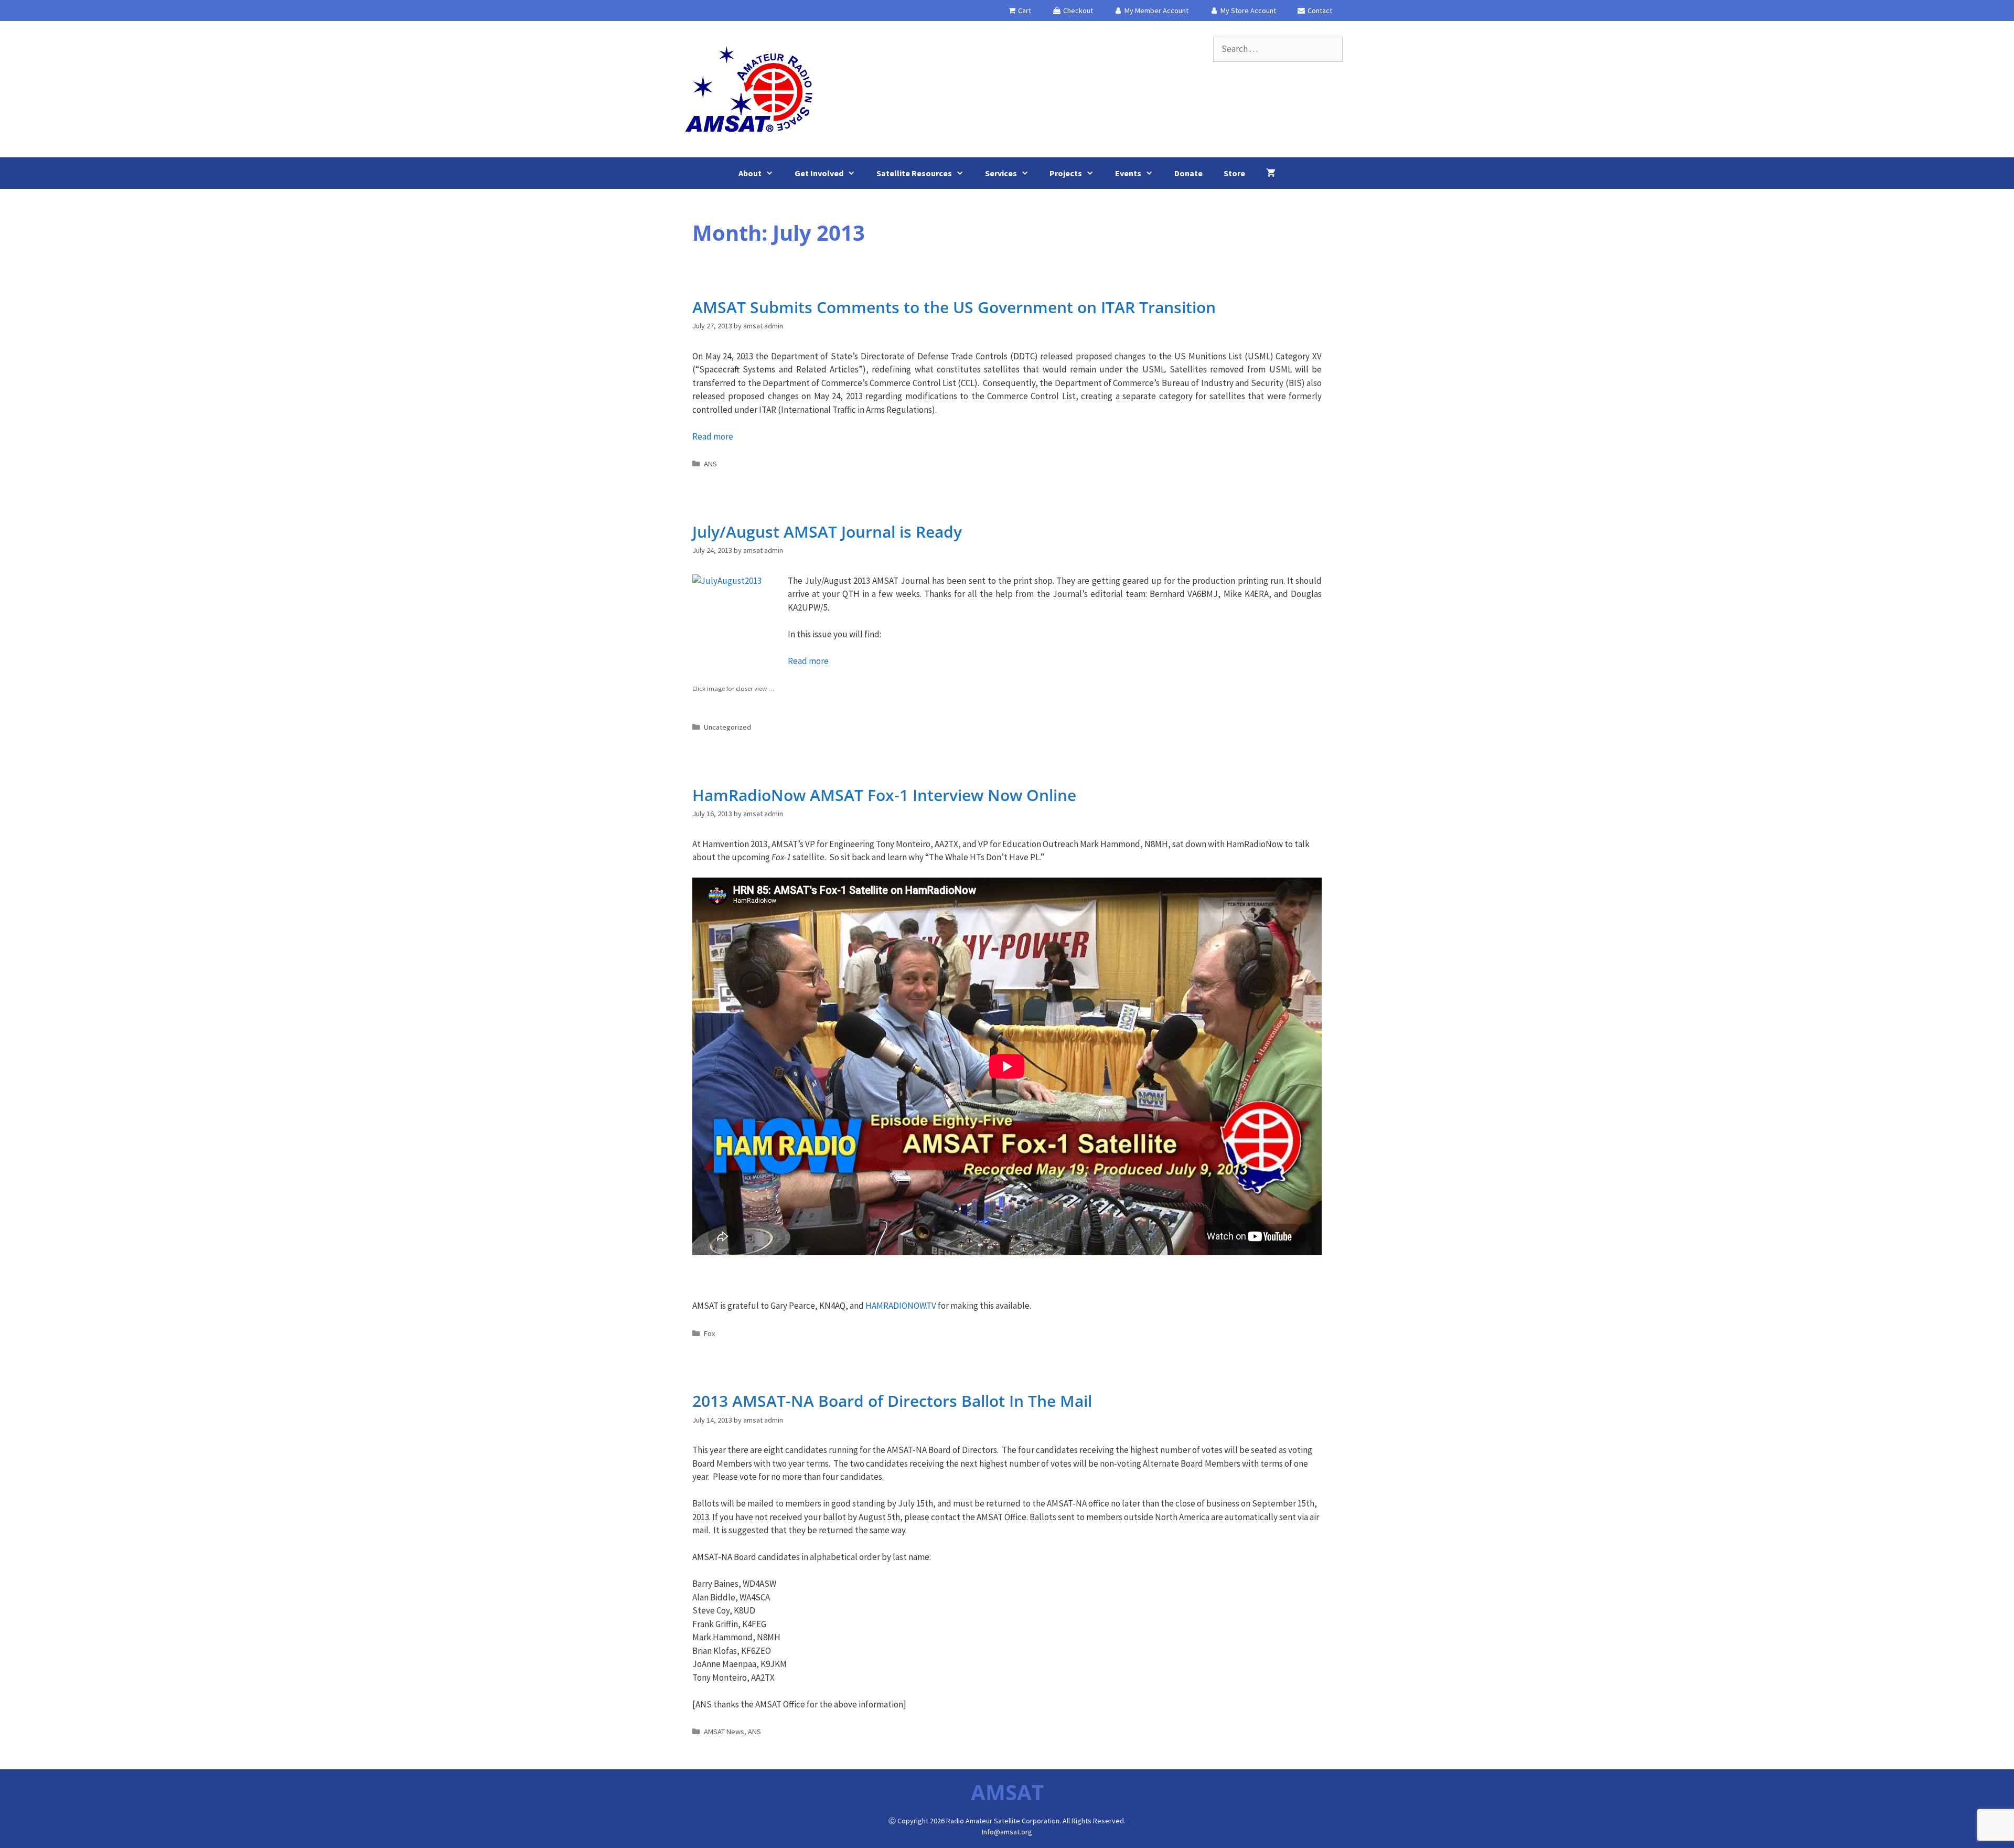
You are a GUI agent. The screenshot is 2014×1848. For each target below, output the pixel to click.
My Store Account (1247, 10)
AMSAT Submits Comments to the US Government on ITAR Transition (954, 307)
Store (1234, 173)
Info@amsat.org (1007, 1832)
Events (1128, 173)
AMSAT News (724, 1732)
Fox (709, 1333)
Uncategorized (727, 727)
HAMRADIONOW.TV (901, 1306)
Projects (1066, 173)
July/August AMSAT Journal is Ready (827, 532)
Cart (1024, 10)
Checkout (1077, 10)
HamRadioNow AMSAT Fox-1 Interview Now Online (884, 795)
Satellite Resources (914, 173)
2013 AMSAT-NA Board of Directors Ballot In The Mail (892, 1401)
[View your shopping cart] (1271, 173)
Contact (1319, 10)
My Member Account (1156, 10)
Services (1001, 173)
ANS (710, 464)
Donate (1188, 173)
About (750, 173)
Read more (713, 436)
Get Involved (819, 173)
